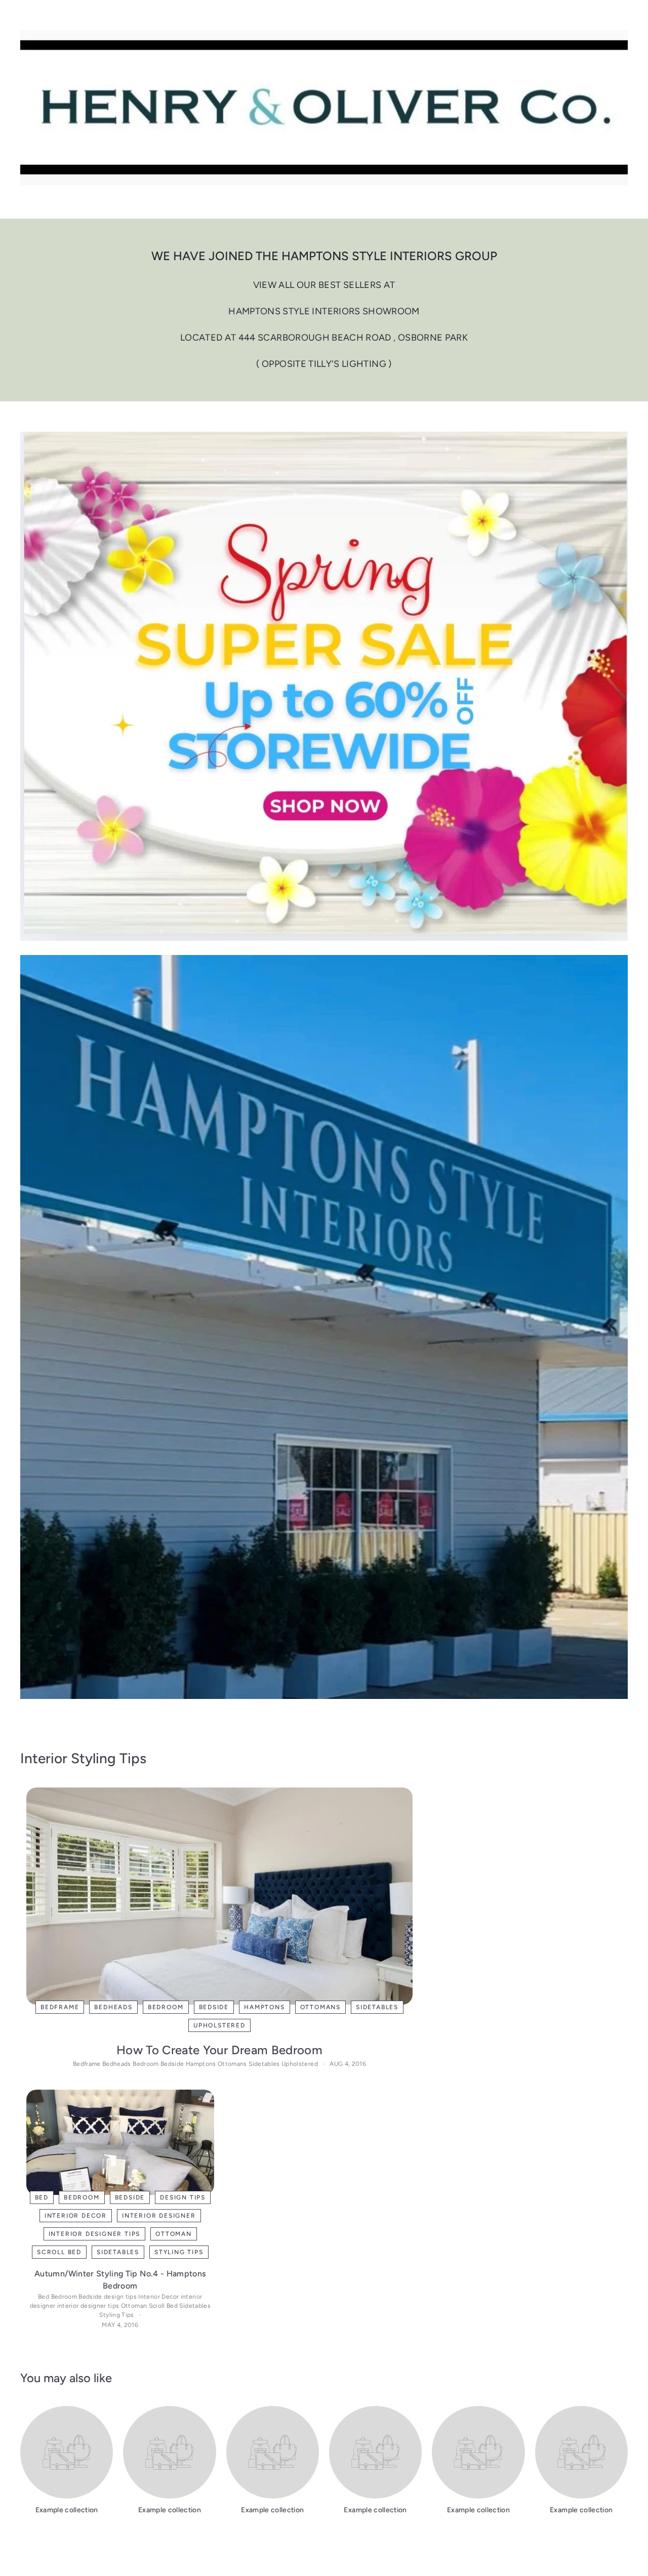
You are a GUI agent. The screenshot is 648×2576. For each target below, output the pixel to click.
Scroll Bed (59, 2252)
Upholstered (219, 2025)
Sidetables (377, 2007)
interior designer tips (95, 2234)
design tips (183, 2197)
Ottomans (320, 2007)
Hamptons (264, 2007)
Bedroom (166, 2007)
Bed (42, 2197)
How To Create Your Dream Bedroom (219, 2050)
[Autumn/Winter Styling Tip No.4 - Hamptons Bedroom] (120, 2142)
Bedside (214, 2007)
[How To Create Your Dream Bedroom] (219, 1896)
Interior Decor (76, 2216)
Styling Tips (179, 2252)
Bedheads (113, 2007)
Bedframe (60, 2007)
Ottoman (174, 2234)
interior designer (159, 2216)
